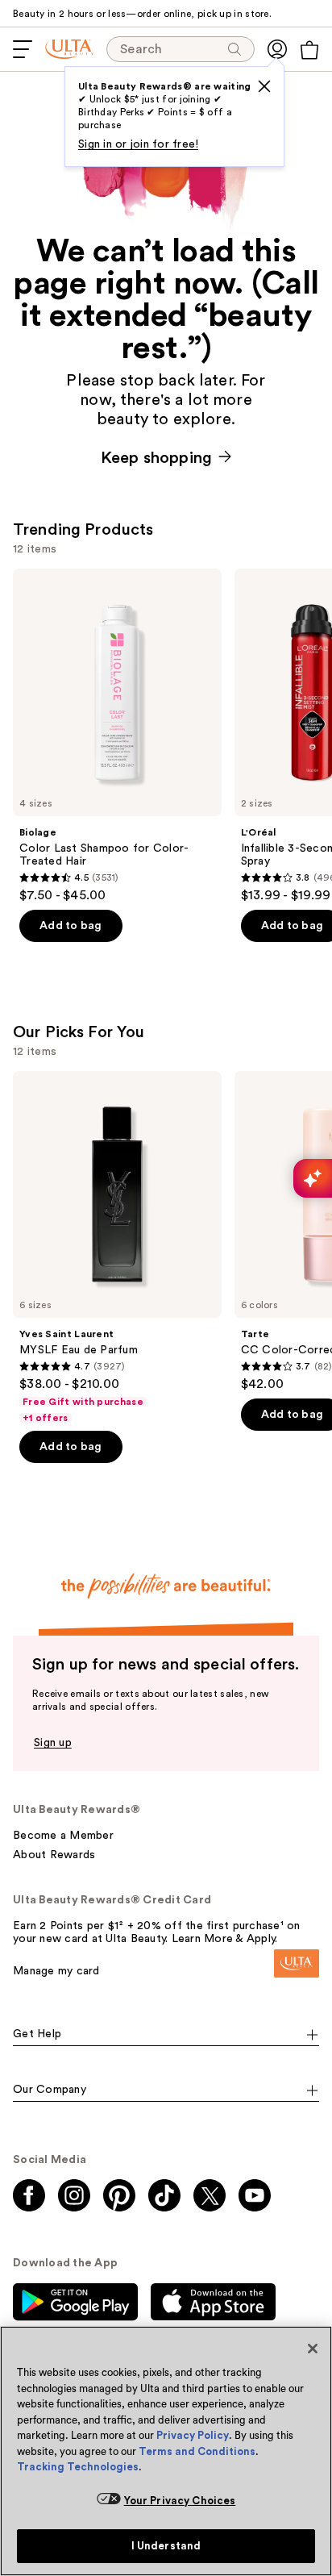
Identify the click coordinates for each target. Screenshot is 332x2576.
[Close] (313, 2349)
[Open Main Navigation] (23, 49)
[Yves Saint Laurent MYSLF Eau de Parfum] (117, 1248)
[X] (264, 86)
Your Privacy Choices (180, 2501)
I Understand (166, 2546)
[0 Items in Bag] (309, 50)
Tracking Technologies (78, 2467)
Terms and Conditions (197, 2451)
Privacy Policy (193, 2435)
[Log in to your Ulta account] (277, 49)
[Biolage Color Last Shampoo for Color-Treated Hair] (117, 736)
